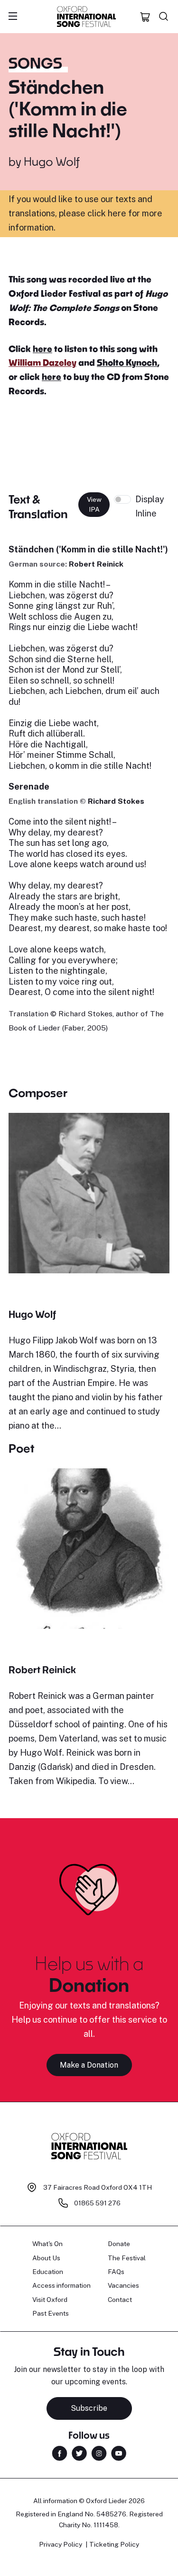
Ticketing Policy (114, 2544)
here (42, 349)
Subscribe (89, 2408)
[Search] (164, 17)
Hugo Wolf (52, 161)
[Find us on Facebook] (60, 2453)
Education (48, 2272)
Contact (120, 2300)
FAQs (116, 2272)
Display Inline (150, 506)
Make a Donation (89, 2065)
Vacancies (123, 2285)
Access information (61, 2285)
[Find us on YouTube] (119, 2453)
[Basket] (145, 17)
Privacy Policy (61, 2544)
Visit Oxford (50, 2300)
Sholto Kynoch (127, 363)
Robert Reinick (96, 564)
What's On (47, 2244)
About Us (46, 2258)
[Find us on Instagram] (99, 2453)
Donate (119, 2244)
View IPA (94, 504)
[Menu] (13, 17)
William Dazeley (42, 363)
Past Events (51, 2313)
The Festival (127, 2258)
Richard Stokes (116, 801)
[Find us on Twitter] (79, 2453)
